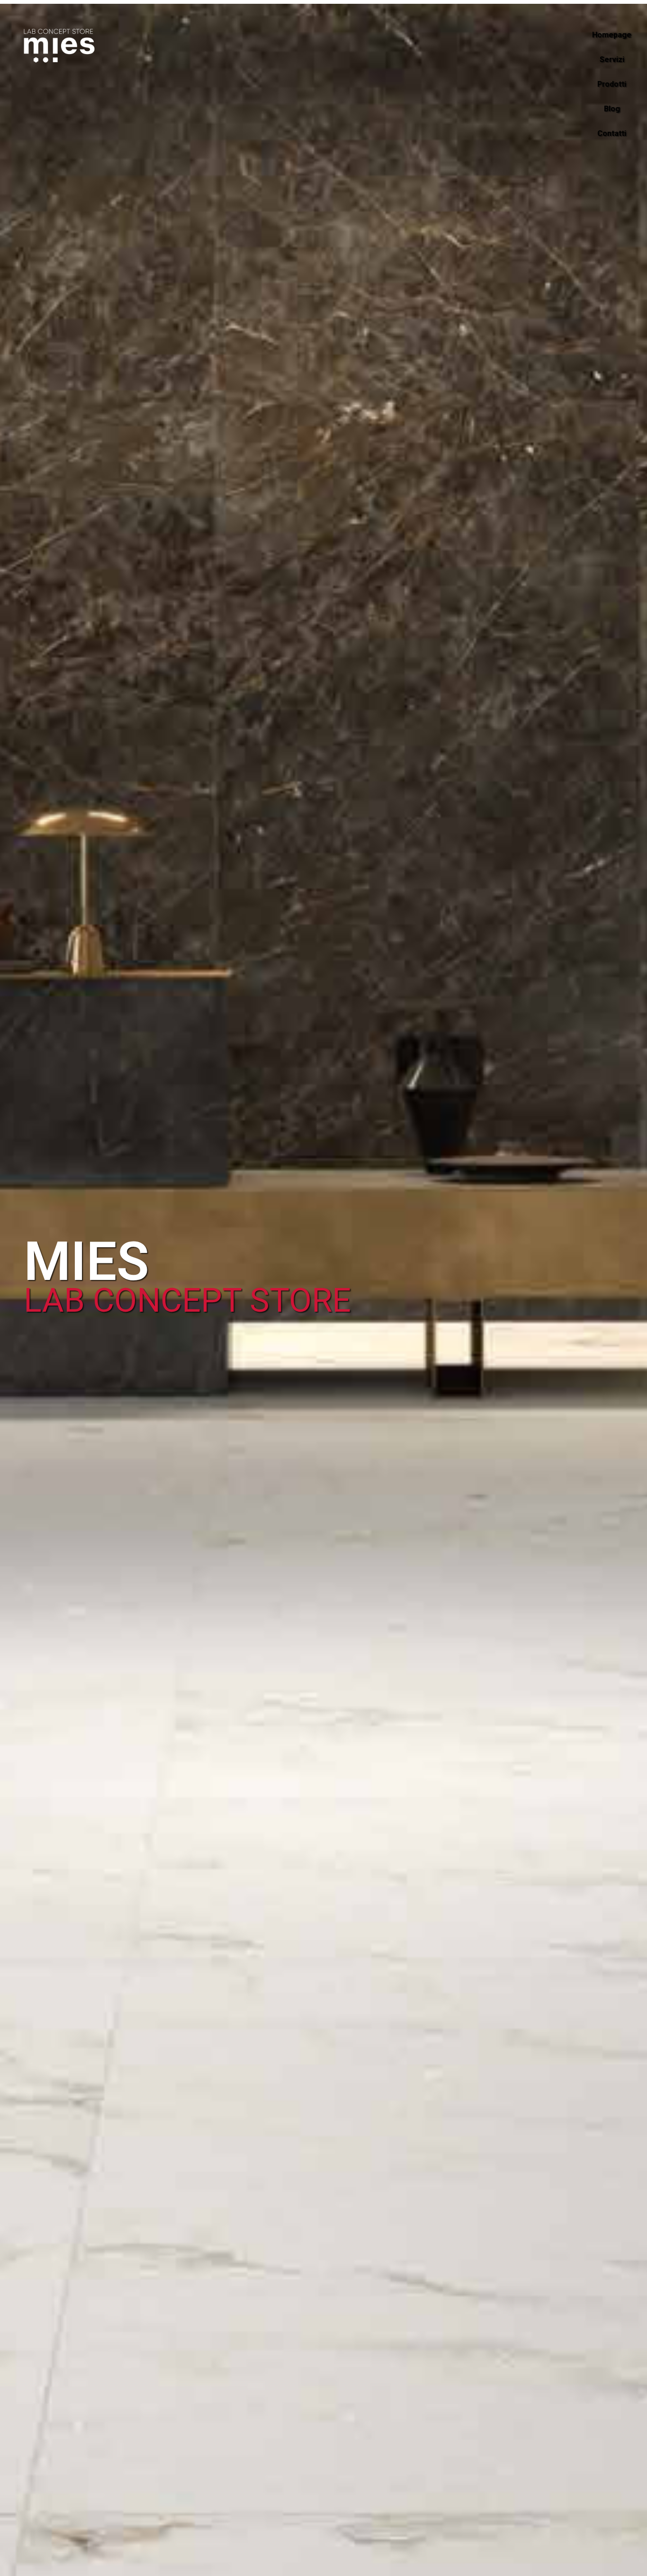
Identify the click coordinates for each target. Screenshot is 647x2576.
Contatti (612, 133)
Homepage (612, 35)
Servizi (612, 59)
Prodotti (612, 84)
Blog (612, 109)
